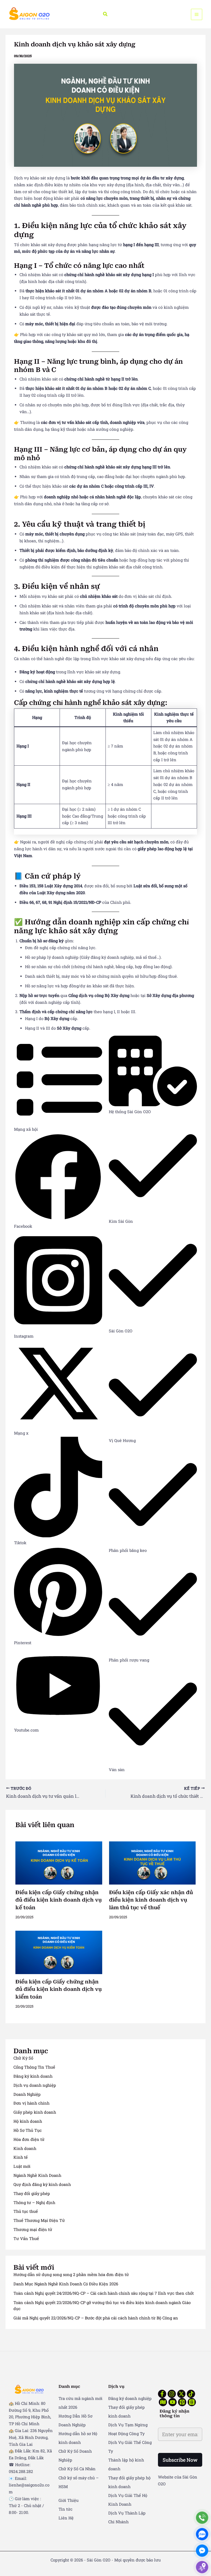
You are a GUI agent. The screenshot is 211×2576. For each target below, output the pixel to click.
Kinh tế (21, 2157)
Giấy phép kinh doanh (35, 2112)
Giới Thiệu (69, 2500)
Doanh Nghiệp (27, 2094)
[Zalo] (202, 2534)
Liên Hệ (66, 2518)
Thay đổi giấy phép (32, 2193)
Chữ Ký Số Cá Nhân (77, 2469)
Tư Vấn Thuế (26, 2239)
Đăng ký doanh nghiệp (130, 2398)
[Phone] (202, 2518)
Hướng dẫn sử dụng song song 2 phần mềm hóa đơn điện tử (71, 2275)
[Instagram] (172, 2394)
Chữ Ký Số (23, 2058)
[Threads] (192, 2402)
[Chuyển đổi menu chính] (197, 14)
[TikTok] (191, 2394)
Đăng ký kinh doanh (33, 2076)
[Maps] (202, 2567)
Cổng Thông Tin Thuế (34, 2067)
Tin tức (66, 2509)
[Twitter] (181, 2394)
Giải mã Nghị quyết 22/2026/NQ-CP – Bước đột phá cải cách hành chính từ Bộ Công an (96, 2318)
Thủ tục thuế (26, 2211)
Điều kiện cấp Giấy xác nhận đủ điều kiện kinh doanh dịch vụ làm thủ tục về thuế (151, 1900)
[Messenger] (202, 2551)
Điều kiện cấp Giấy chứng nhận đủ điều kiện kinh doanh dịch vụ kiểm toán (59, 1989)
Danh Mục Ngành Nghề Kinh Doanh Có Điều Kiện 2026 (66, 2284)
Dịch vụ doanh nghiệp (35, 2085)
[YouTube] (173, 2402)
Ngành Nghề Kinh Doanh (37, 2175)
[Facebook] (162, 2394)
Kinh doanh (25, 2148)
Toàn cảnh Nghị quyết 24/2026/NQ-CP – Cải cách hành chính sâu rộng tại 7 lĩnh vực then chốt (104, 2293)
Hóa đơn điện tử (29, 2139)
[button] (105, 14)
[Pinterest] (182, 2402)
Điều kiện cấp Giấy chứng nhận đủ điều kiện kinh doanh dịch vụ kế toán (59, 1900)
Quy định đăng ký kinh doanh (42, 2184)
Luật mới (22, 2166)
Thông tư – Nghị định (34, 2203)
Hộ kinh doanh (28, 2121)
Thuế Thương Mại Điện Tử (39, 2220)
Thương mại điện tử (33, 2229)
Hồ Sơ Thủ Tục (28, 2130)
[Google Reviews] (163, 2402)
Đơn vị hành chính (31, 2103)
